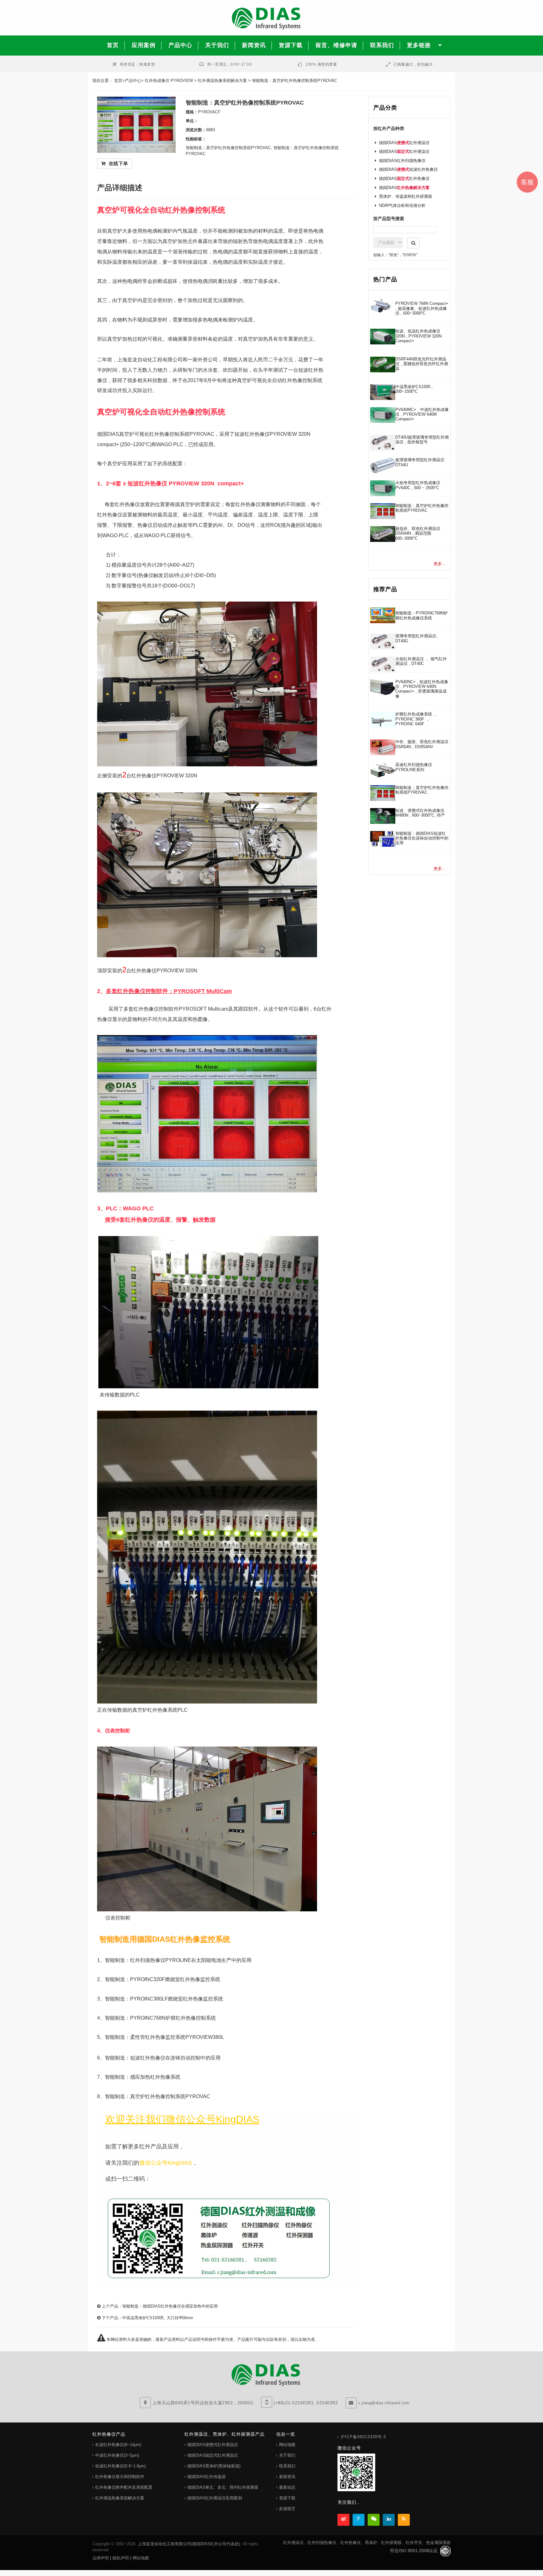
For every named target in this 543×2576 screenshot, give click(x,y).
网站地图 (287, 2445)
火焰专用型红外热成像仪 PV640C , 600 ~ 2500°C (418, 485)
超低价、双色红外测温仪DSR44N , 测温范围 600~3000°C (418, 533)
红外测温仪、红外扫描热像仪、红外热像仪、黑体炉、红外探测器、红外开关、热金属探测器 (367, 2543)
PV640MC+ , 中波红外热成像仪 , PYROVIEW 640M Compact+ (422, 414)
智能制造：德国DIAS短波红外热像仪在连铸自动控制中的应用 (422, 838)
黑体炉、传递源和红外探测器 (406, 196)
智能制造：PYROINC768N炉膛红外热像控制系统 (160, 2018)
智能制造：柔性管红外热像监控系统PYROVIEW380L (165, 2037)
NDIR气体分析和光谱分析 (402, 205)
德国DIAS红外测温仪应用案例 (215, 2498)
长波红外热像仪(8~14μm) (118, 2445)
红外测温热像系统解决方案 (222, 81)
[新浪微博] (343, 2520)
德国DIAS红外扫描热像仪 (402, 161)
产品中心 (133, 81)
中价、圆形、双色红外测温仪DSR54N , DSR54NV (422, 744)
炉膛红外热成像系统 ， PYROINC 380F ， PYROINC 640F (416, 719)
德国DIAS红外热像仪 (404, 178)
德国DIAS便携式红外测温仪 (213, 2445)
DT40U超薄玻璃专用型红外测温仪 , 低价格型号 (422, 440)
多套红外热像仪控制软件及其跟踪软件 (191, 1009)
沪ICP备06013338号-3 (363, 2437)
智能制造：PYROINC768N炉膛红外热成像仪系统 (422, 615)
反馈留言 (287, 2509)
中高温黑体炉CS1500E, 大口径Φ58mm (158, 2318)
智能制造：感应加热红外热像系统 (143, 2077)
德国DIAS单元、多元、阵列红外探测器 (223, 2487)
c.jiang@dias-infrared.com (384, 2403)
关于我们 (287, 2455)
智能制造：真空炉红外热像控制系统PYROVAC (158, 2096)
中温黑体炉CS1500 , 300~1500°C (414, 389)
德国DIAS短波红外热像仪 (408, 169)
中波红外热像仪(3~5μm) (117, 2455)
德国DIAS (404, 188)
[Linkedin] (389, 2520)
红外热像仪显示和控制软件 (120, 2477)
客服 (527, 182)
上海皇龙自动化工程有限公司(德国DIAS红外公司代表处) (189, 2544)
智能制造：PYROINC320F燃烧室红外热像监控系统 (163, 1979)
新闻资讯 (287, 2477)
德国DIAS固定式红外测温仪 (213, 2455)
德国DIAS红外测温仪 (404, 143)
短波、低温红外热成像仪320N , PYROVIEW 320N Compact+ (418, 336)
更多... (440, 564)
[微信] (374, 2520)
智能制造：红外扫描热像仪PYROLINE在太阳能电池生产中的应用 (178, 1960)
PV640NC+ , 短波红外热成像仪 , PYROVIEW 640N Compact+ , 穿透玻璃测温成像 (422, 689)
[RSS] (404, 2520)
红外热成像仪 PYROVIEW (169, 81)
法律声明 (101, 2558)
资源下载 (287, 2498)
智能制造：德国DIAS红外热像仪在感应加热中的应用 (170, 2306)
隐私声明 (121, 2558)
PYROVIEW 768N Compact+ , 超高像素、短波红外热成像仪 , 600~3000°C (422, 308)
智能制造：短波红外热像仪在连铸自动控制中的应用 (163, 2058)
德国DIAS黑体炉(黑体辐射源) (214, 2466)
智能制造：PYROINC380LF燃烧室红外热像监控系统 (164, 1999)
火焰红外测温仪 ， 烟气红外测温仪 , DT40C (421, 661)
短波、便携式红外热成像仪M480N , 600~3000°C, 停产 (420, 813)
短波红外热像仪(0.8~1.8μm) (121, 2466)
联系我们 (287, 2466)
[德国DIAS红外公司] (272, 18)
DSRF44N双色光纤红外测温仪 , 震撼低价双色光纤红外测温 (422, 364)
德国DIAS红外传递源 (206, 2477)
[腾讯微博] (359, 2520)
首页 (118, 81)
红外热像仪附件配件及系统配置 (124, 2487)
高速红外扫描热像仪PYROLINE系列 (414, 767)
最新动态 (287, 2487)
